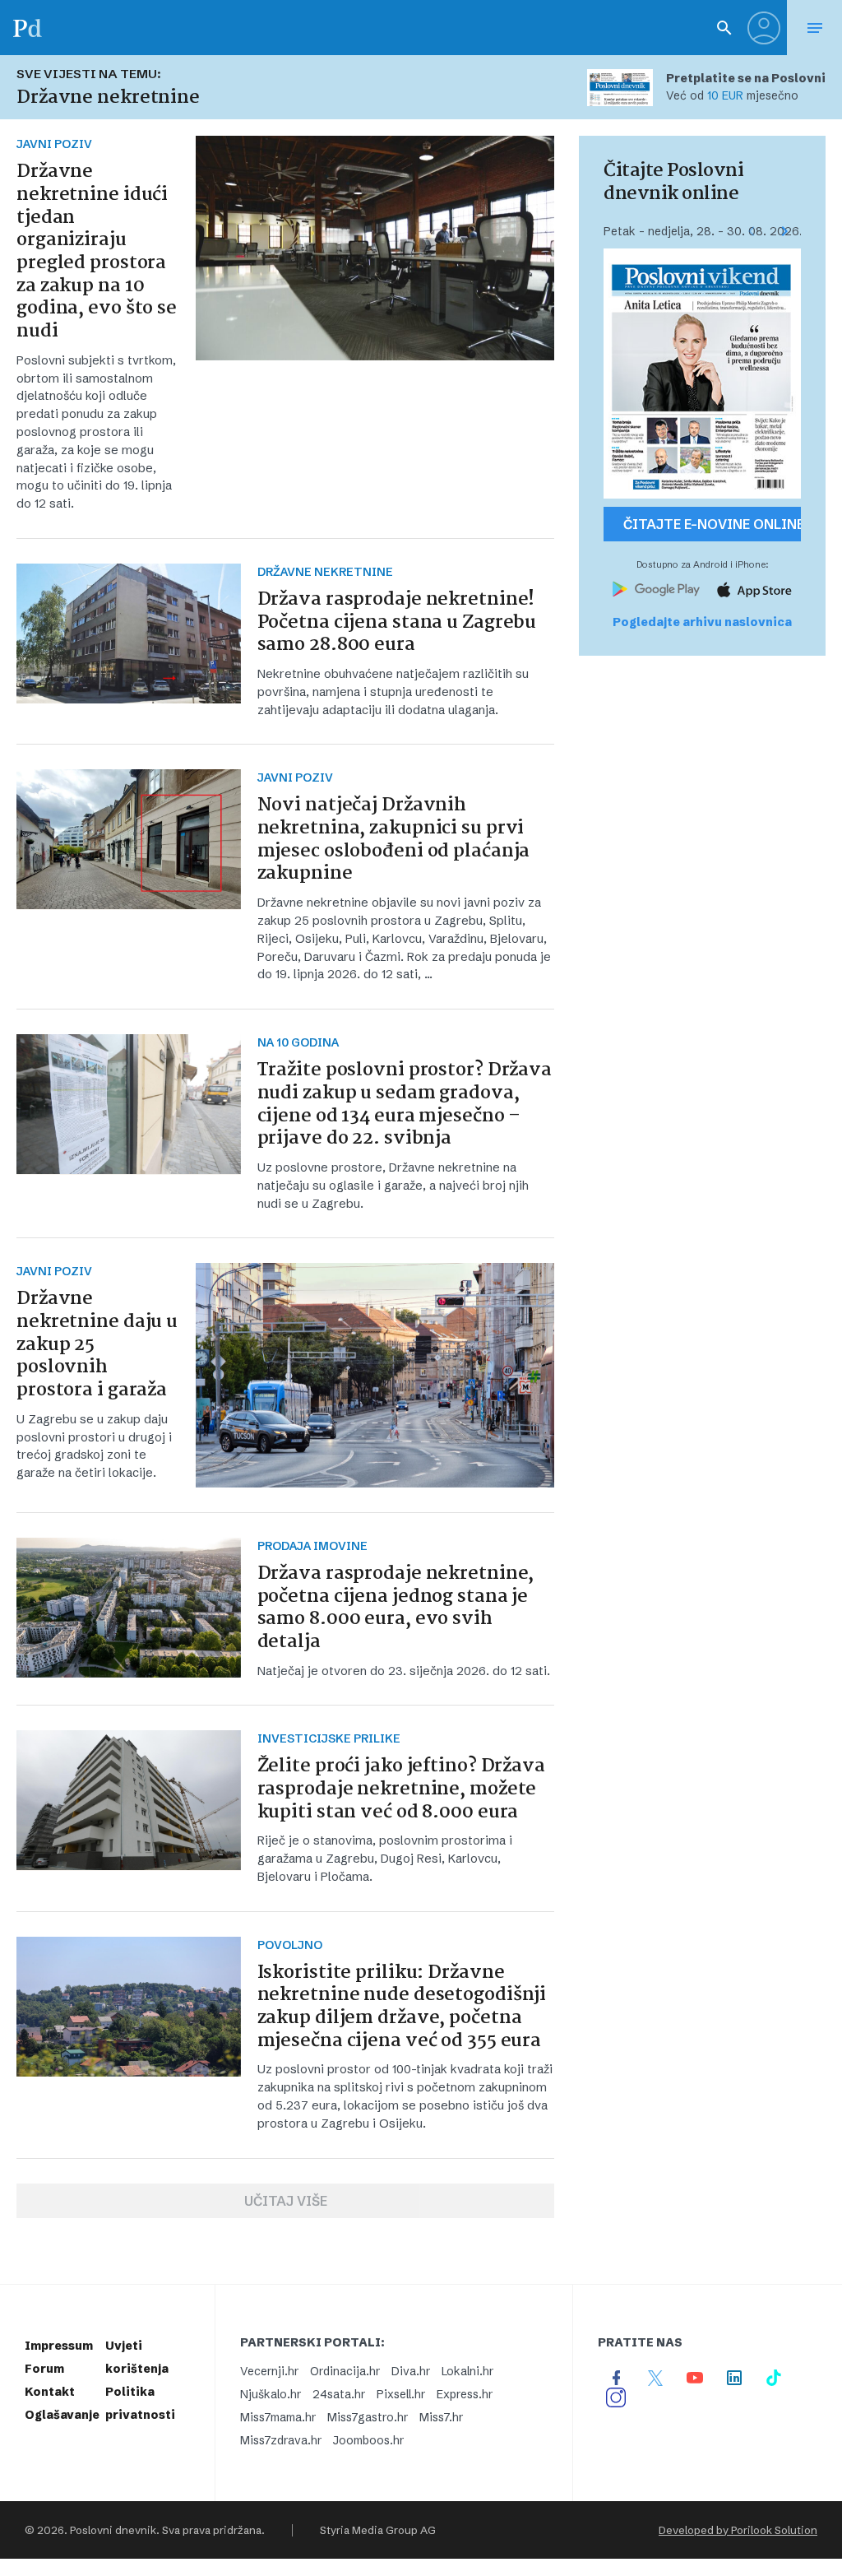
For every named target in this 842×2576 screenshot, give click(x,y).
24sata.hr (339, 2394)
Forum (44, 2369)
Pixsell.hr (401, 2394)
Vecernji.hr (269, 2371)
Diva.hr (411, 2371)
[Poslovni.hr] (27, 28)
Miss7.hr (441, 2417)
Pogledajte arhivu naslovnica (702, 622)
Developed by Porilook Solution (738, 2530)
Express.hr (465, 2394)
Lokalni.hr (467, 2371)
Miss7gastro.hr (368, 2417)
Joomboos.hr (368, 2440)
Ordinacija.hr (345, 2371)
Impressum (59, 2346)
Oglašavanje (62, 2415)
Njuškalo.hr (271, 2394)
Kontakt (50, 2392)
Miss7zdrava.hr (281, 2440)
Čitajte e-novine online (712, 524)
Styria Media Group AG (378, 2530)
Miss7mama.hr (278, 2417)
